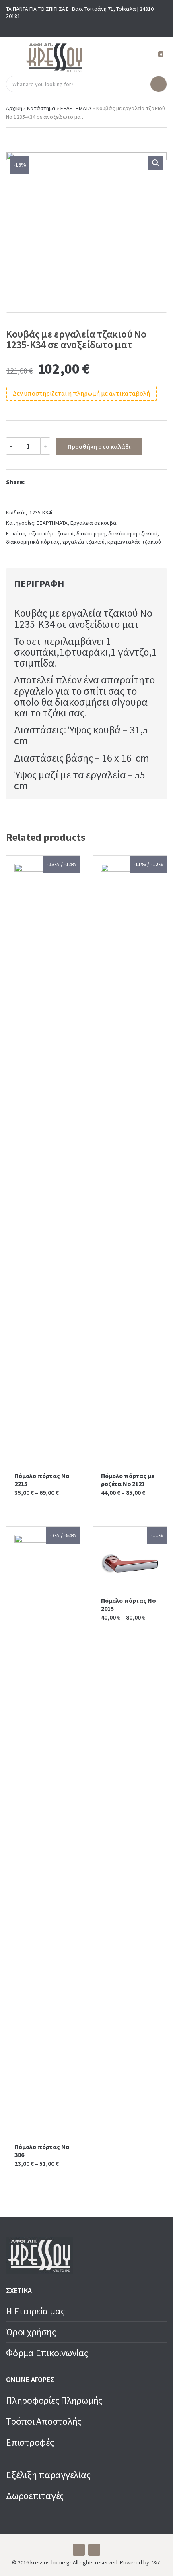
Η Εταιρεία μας (35, 2311)
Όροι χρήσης (31, 2332)
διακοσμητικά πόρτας (33, 542)
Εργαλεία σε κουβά (94, 523)
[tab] (77, 584)
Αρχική (14, 108)
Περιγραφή (39, 583)
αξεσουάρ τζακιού (51, 533)
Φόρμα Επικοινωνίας (47, 2353)
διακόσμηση (91, 533)
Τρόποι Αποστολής (44, 2421)
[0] (157, 58)
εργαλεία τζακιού (83, 542)
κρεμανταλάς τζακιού (134, 542)
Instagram (93, 27)
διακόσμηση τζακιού (133, 533)
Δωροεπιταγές (35, 2496)
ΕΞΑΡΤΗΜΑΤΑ (76, 108)
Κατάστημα (41, 108)
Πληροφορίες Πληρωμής (54, 2400)
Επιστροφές (30, 2442)
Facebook (80, 27)
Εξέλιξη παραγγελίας (48, 2475)
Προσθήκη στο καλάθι (99, 446)
